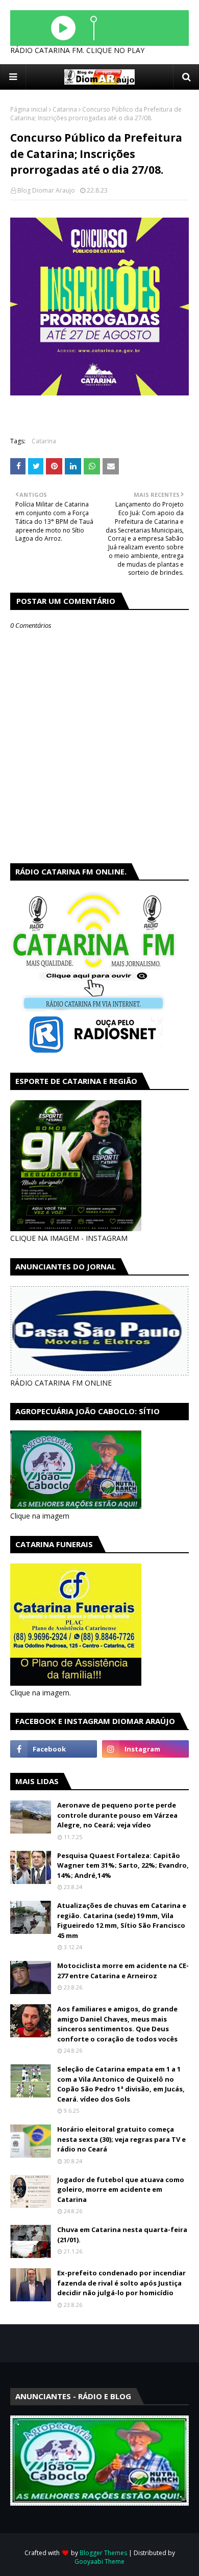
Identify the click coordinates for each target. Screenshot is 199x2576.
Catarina (65, 109)
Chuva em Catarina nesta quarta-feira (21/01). (122, 2235)
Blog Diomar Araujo (46, 190)
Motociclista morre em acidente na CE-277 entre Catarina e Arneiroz (123, 1971)
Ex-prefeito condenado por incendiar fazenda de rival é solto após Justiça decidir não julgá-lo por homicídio (121, 2283)
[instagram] (145, 1749)
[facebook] (54, 1749)
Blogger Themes (103, 2553)
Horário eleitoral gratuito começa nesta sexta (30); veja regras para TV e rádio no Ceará (121, 2139)
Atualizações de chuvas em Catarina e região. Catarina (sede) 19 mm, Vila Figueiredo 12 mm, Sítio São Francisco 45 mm (122, 1920)
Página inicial (29, 109)
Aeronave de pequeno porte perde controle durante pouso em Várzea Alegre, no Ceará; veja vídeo (117, 1815)
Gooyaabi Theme (99, 2561)
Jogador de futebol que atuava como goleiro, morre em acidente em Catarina (121, 2189)
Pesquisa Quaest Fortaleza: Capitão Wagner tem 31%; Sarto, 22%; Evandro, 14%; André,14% (123, 1865)
